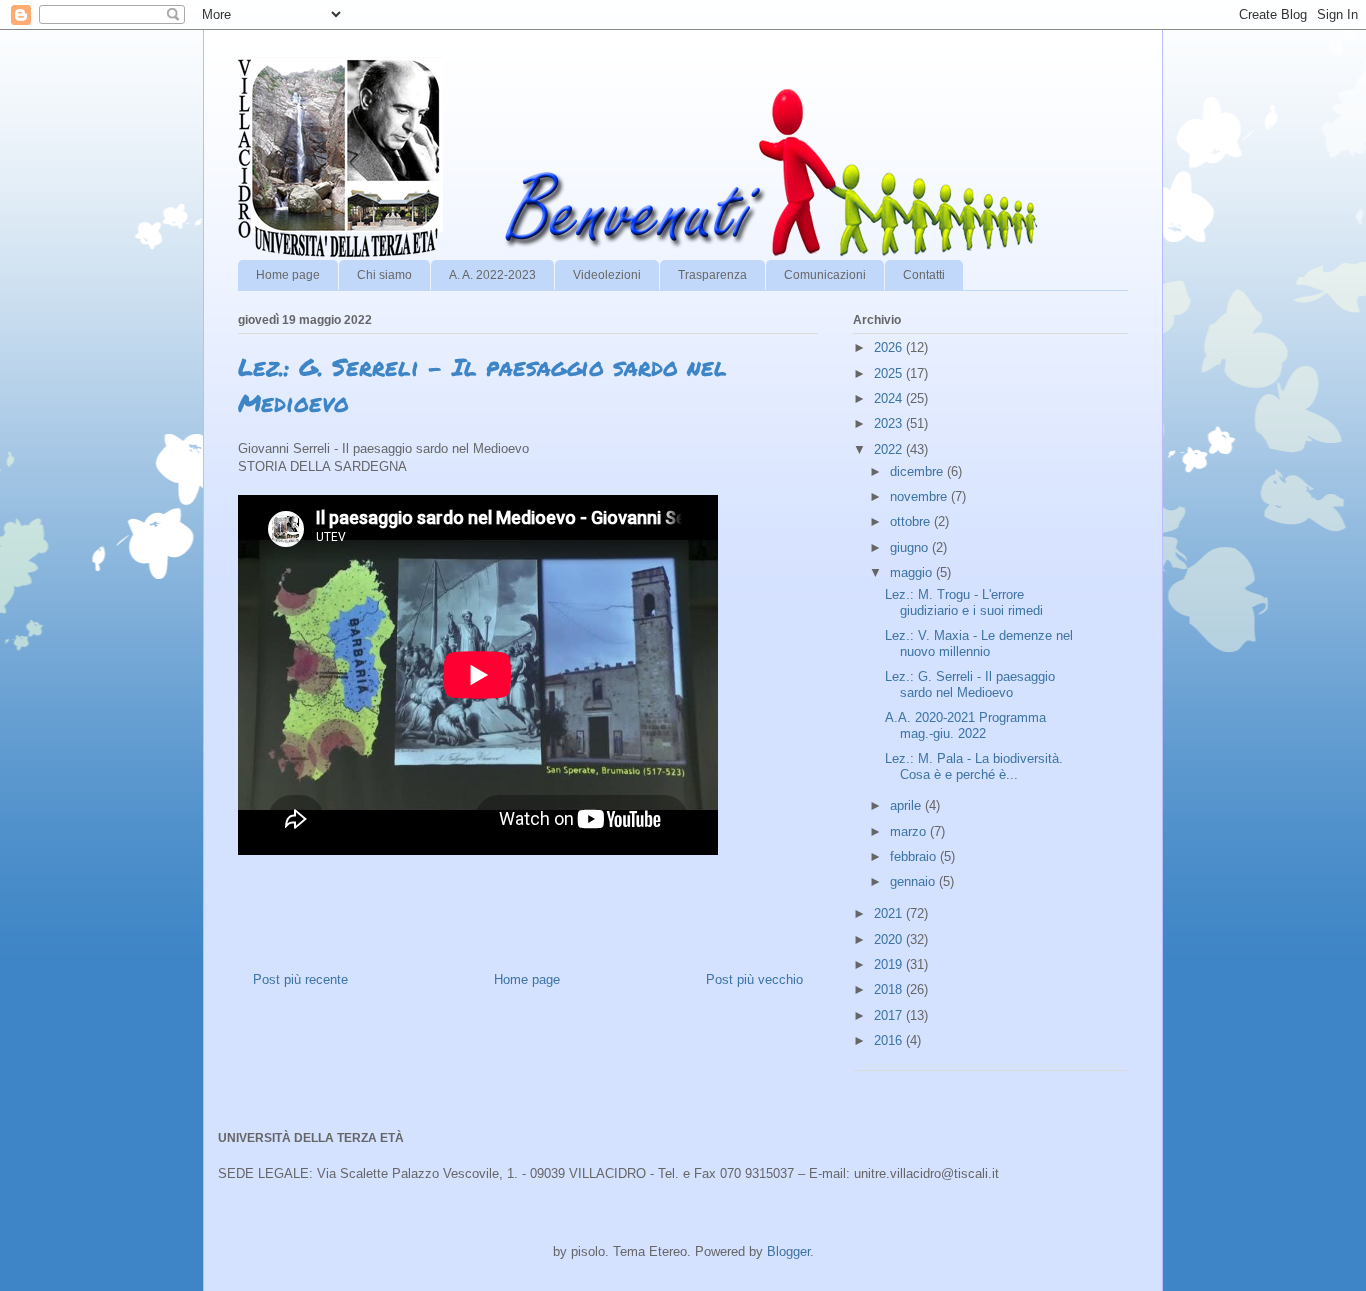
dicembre (918, 471)
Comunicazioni (825, 275)
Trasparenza (712, 275)
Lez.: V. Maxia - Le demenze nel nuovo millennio (979, 643)
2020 (890, 939)
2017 (890, 1015)
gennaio (914, 881)
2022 (890, 449)
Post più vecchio (754, 979)
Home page (288, 275)
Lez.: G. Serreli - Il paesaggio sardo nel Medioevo (970, 684)
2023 (890, 423)
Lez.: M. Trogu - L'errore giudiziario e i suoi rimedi (964, 602)
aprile (907, 805)
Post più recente (300, 979)
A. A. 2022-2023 (492, 275)
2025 (890, 373)
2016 (890, 1040)
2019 (890, 964)
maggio (913, 572)
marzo (910, 831)
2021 (890, 913)
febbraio (915, 856)
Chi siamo (384, 275)
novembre (920, 496)
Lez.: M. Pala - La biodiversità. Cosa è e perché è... (974, 766)
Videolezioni (607, 275)
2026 (890, 347)
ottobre (912, 521)
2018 (890, 989)
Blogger (788, 1251)
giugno (911, 547)
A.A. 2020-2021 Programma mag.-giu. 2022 (965, 725)
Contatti (924, 275)
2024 (890, 398)
